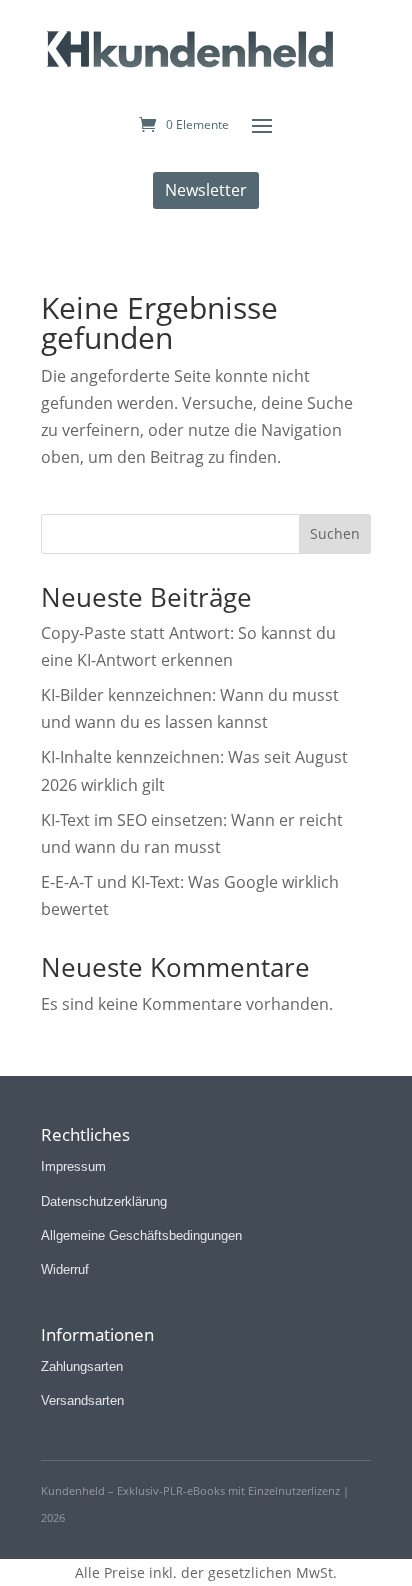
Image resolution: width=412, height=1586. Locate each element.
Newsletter (206, 190)
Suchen (335, 533)
